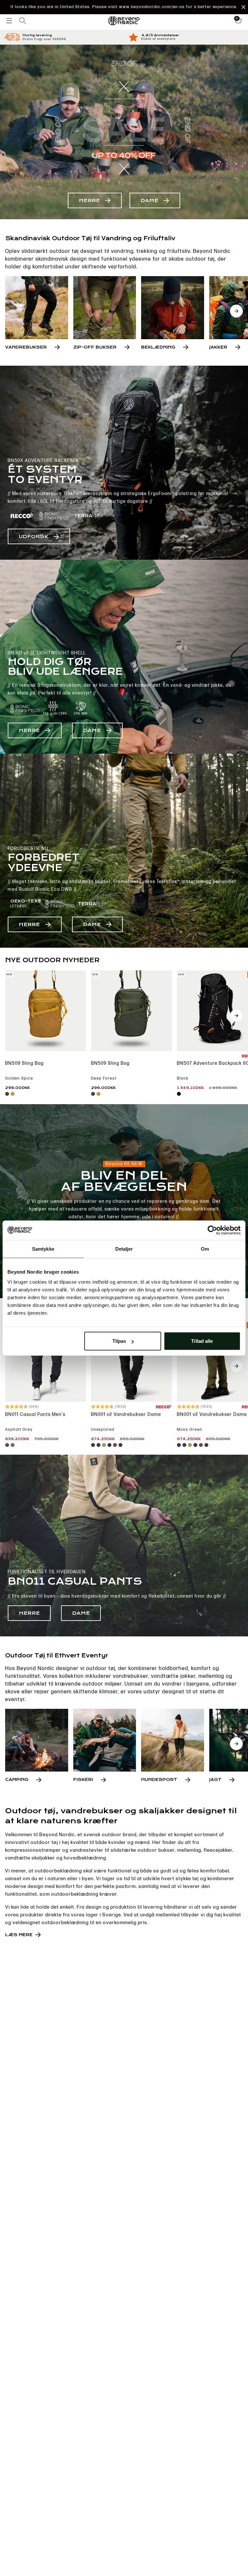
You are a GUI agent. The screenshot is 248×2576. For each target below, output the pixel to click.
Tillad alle (202, 1341)
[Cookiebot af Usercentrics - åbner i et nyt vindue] (212, 1230)
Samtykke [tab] (43, 1249)
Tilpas (119, 1341)
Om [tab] (205, 1249)
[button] (124, 7)
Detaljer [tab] (124, 1249)
